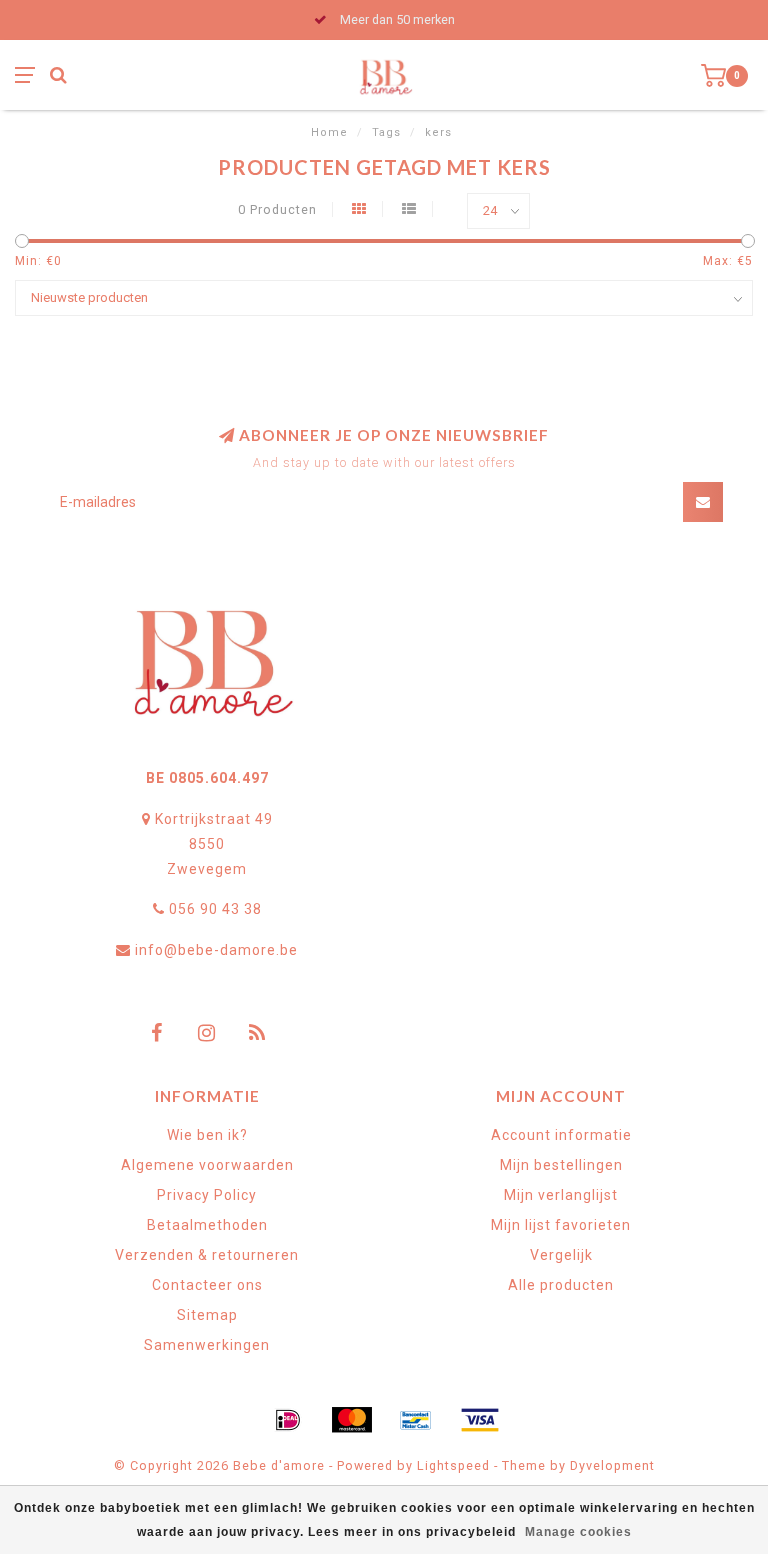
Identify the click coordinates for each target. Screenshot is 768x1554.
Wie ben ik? (207, 1135)
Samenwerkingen (207, 1345)
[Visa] (480, 1420)
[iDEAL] (288, 1420)
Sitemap (207, 1315)
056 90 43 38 (215, 909)
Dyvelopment (612, 1465)
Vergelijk (561, 1255)
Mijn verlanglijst (561, 1195)
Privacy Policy (207, 1195)
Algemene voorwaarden (207, 1165)
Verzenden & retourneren (207, 1255)
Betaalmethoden (207, 1225)
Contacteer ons (207, 1285)
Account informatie (561, 1135)
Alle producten (561, 1285)
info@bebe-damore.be (216, 950)
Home (329, 132)
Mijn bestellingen (561, 1165)
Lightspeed (453, 1465)
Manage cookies (578, 1532)
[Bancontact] (416, 1420)
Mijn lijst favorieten (561, 1225)
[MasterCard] (352, 1420)
